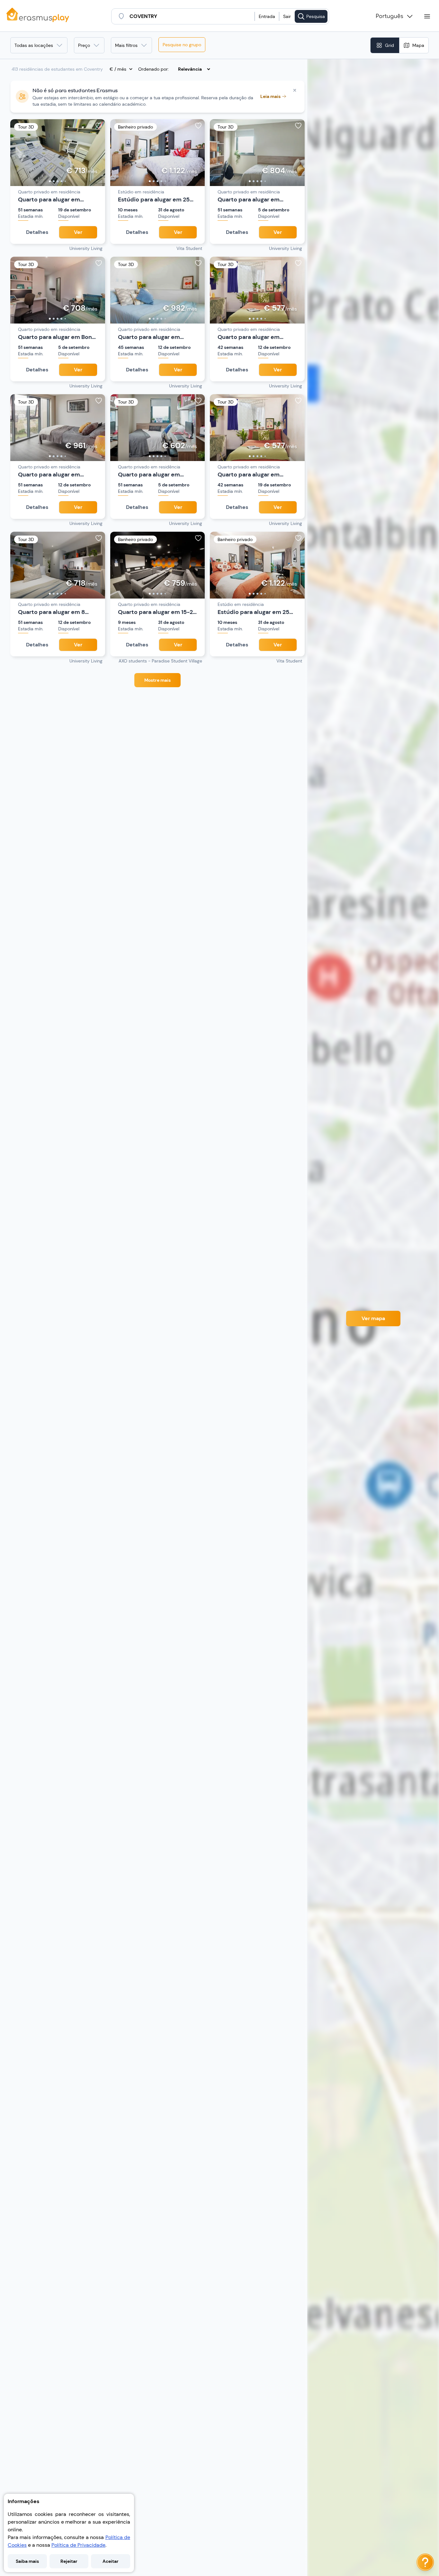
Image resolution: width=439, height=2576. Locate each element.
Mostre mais (157, 680)
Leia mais (270, 96)
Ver (78, 232)
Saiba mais (27, 2561)
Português (390, 16)
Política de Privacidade (78, 2545)
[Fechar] (295, 90)
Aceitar (111, 2561)
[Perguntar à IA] (425, 2562)
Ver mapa (373, 1318)
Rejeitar (69, 2561)
